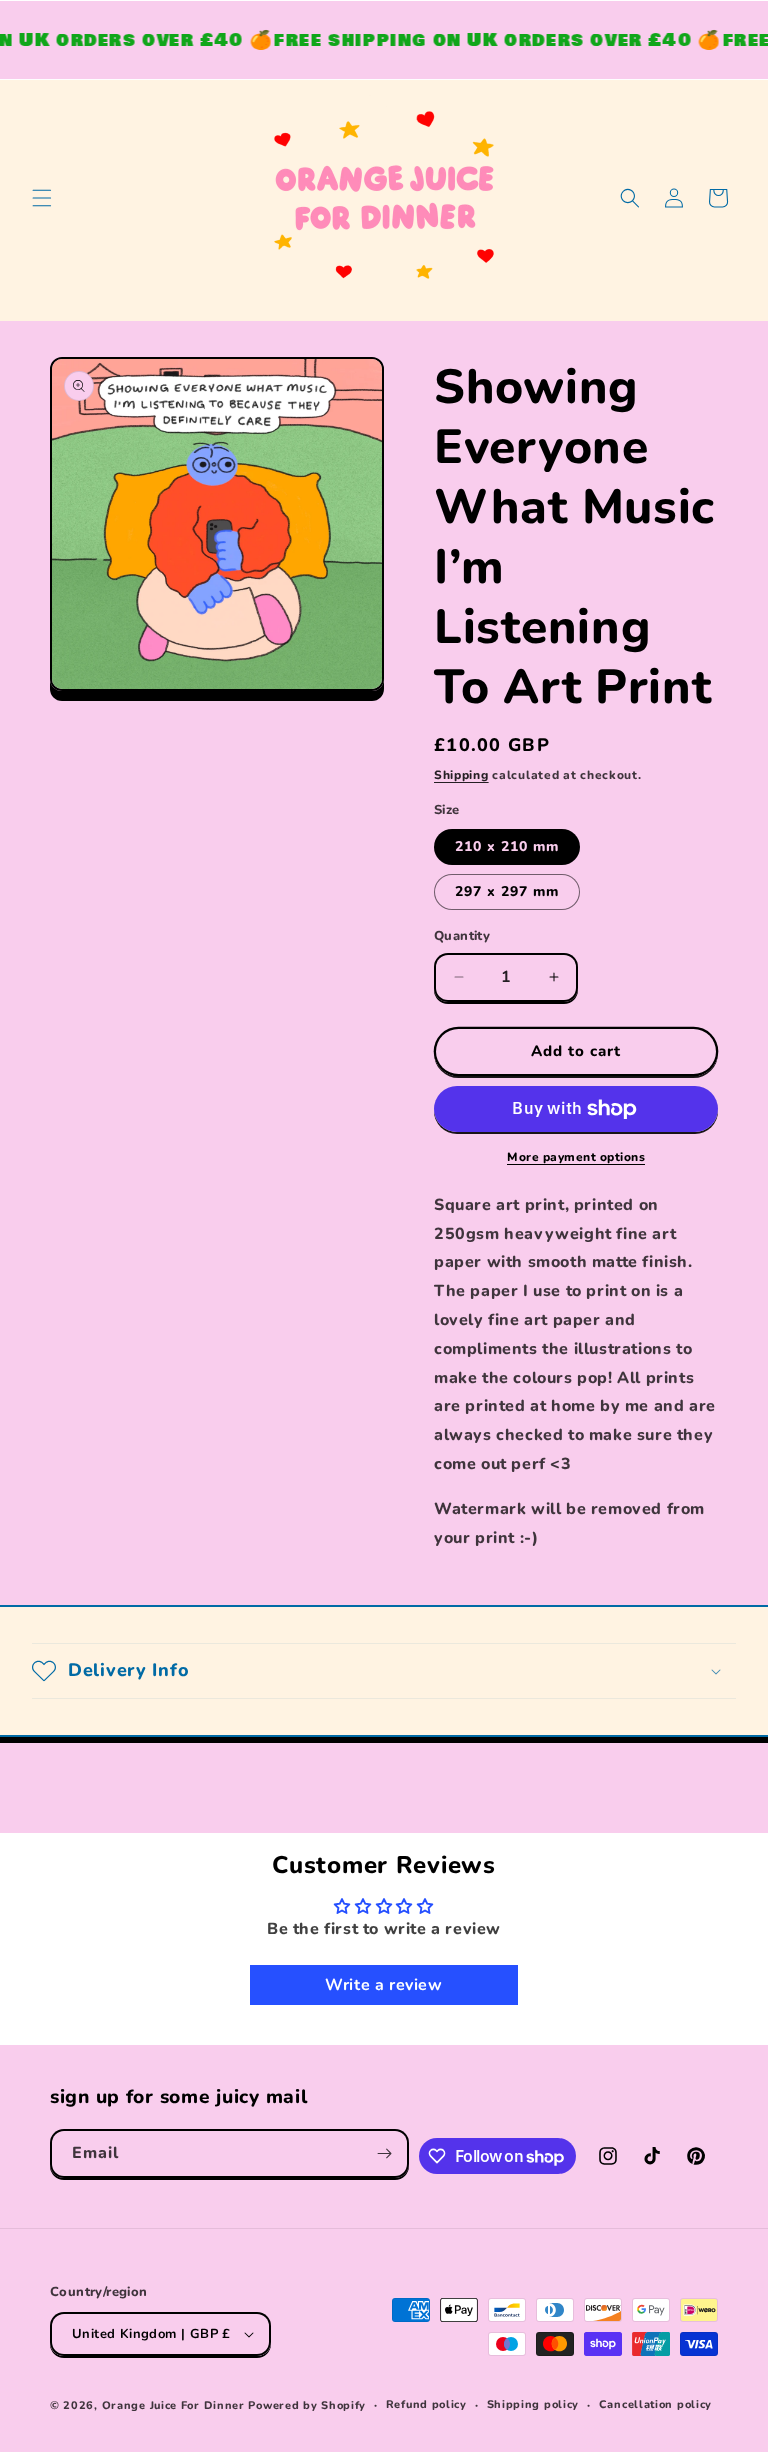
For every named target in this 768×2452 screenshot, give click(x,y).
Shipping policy (533, 2404)
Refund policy (426, 2404)
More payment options (576, 1157)
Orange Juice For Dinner (173, 2405)
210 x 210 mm (507, 846)
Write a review (383, 1985)
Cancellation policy (655, 2404)
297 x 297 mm (507, 891)
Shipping (461, 775)
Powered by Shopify (307, 2405)
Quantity (462, 936)
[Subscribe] (385, 2153)
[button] (42, 198)
